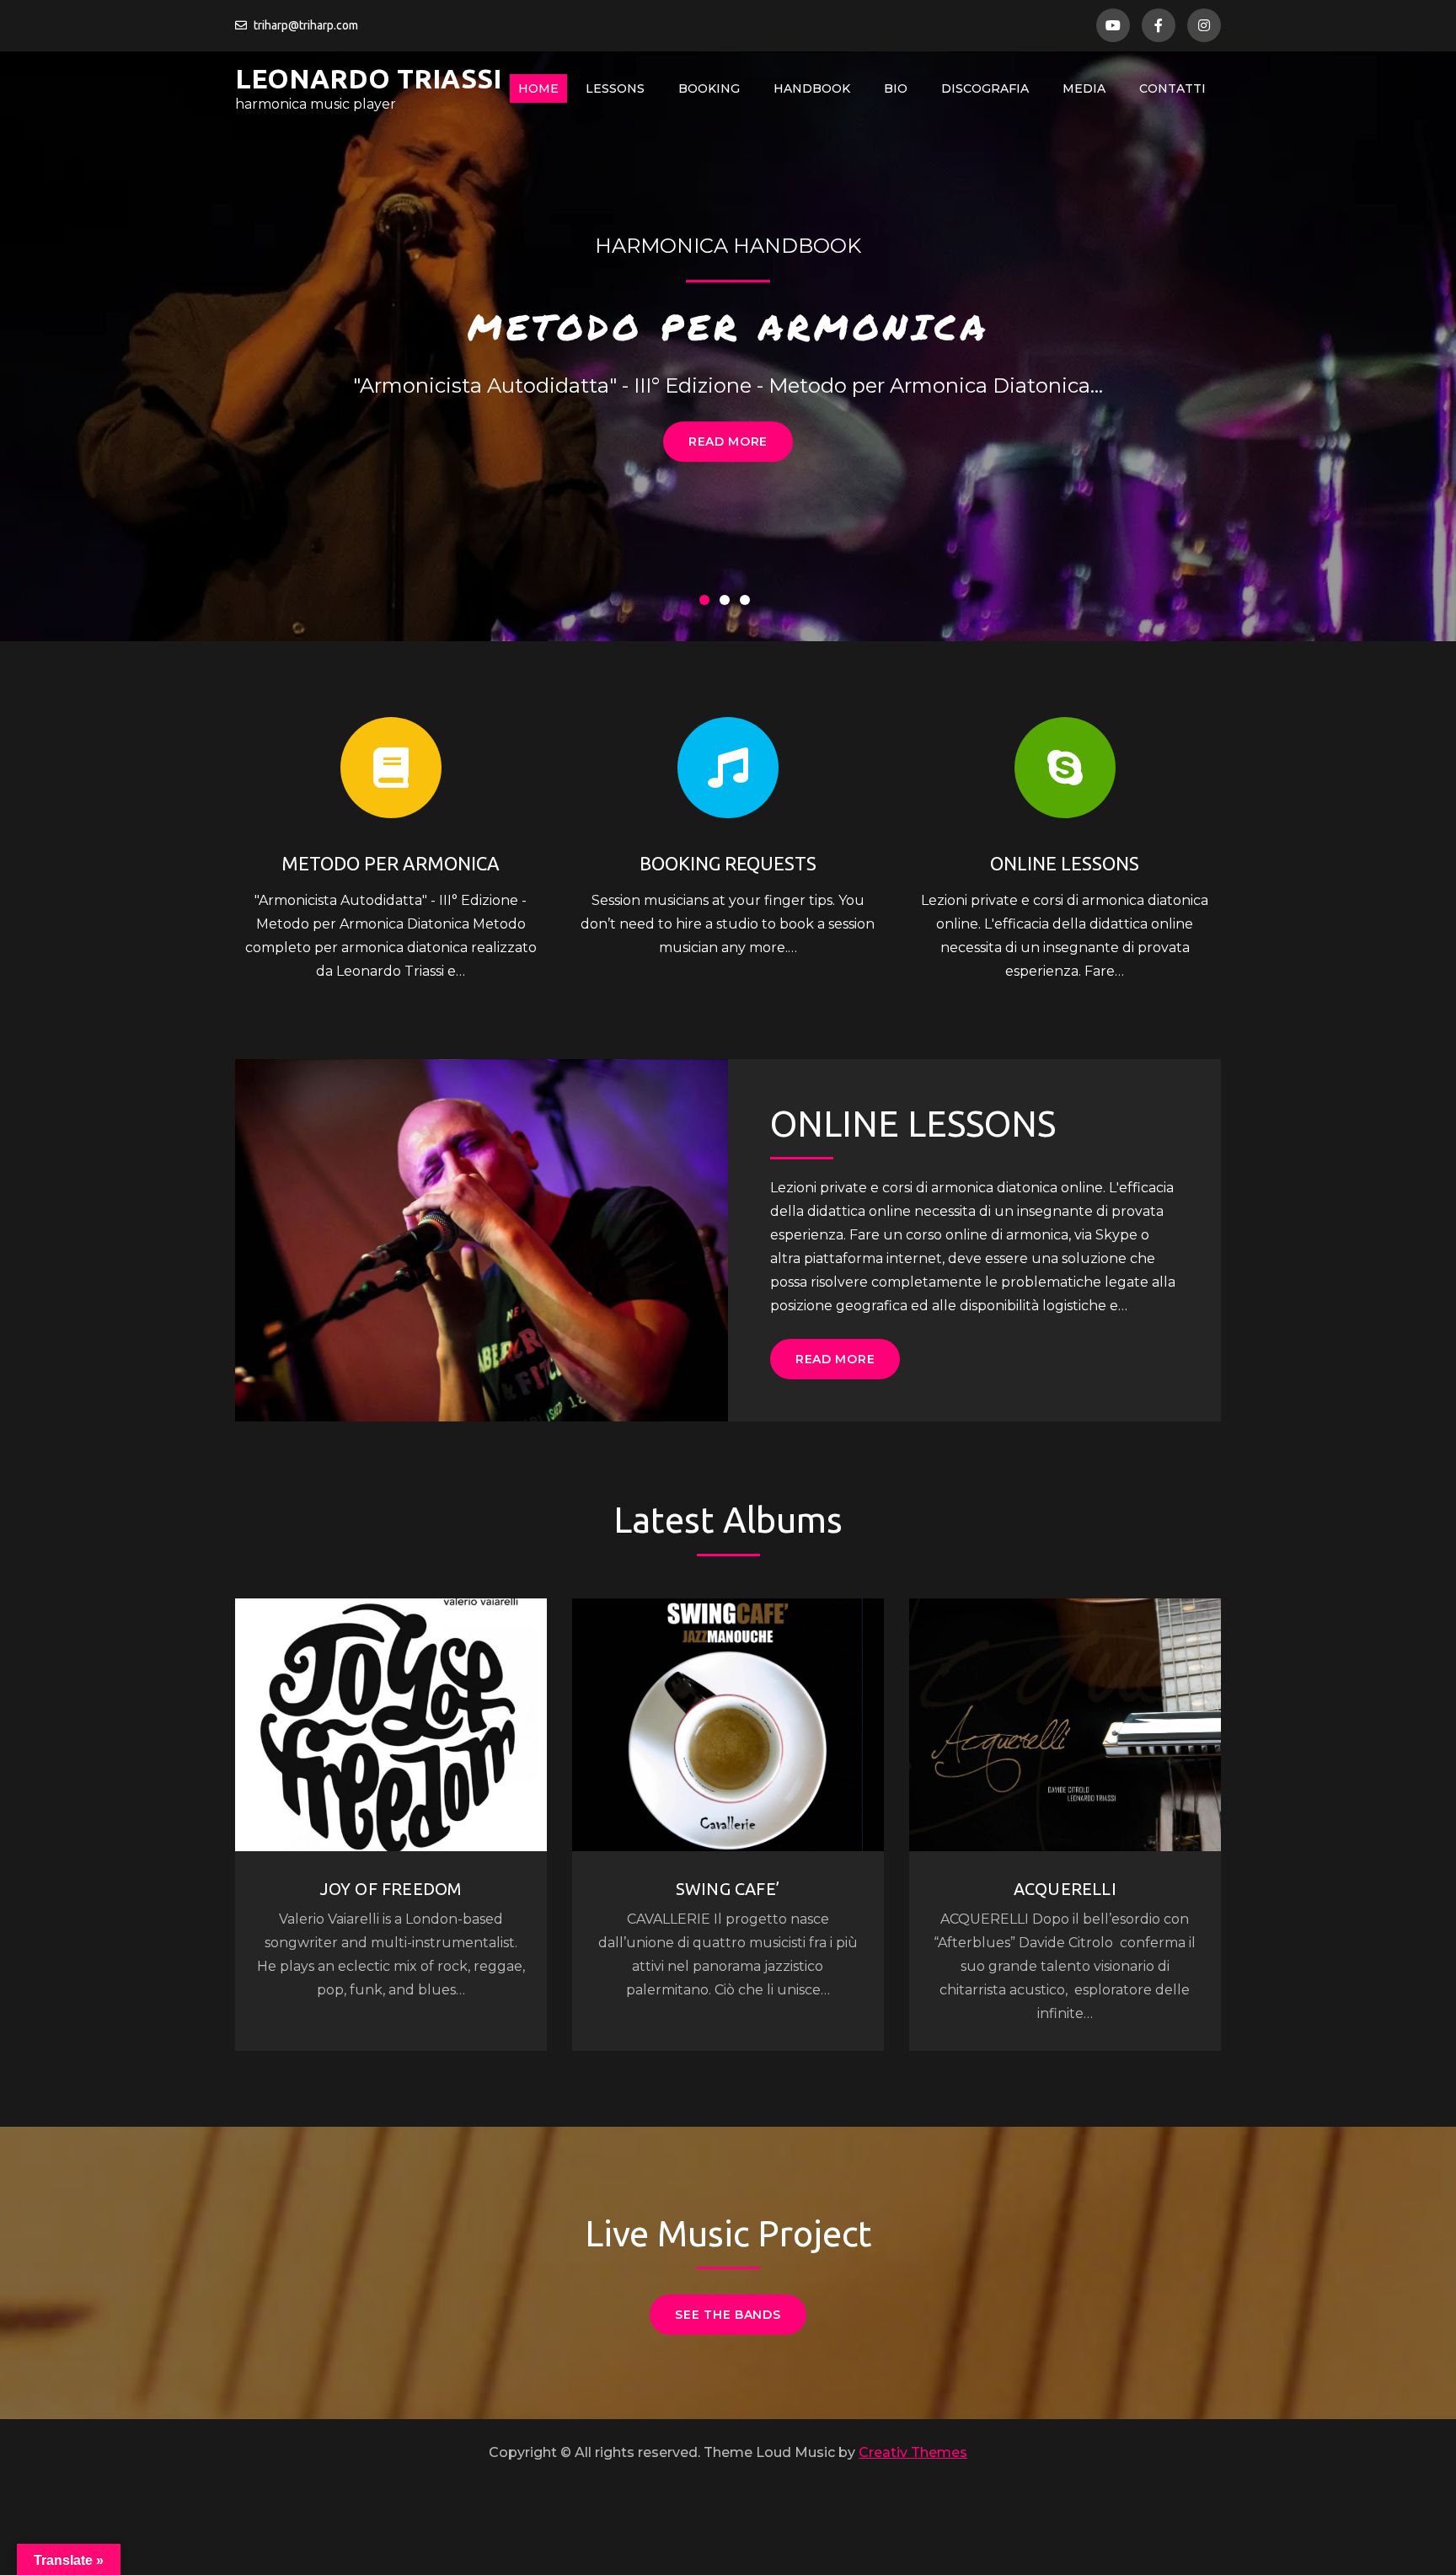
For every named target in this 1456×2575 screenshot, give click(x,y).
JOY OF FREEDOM (391, 1889)
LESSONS (615, 88)
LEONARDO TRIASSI (368, 78)
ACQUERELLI (1065, 1889)
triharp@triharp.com (306, 25)
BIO (896, 88)
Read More (728, 442)
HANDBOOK (812, 88)
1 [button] (708, 603)
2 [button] (728, 603)
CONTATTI (1172, 88)
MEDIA (1084, 88)
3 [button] (748, 603)
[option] (728, 346)
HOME (538, 88)
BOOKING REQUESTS (728, 863)
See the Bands (728, 2315)
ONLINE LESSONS (1065, 863)
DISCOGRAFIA (985, 88)
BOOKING (709, 88)
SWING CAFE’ (728, 1889)
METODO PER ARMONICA (728, 326)
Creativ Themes (913, 2452)
